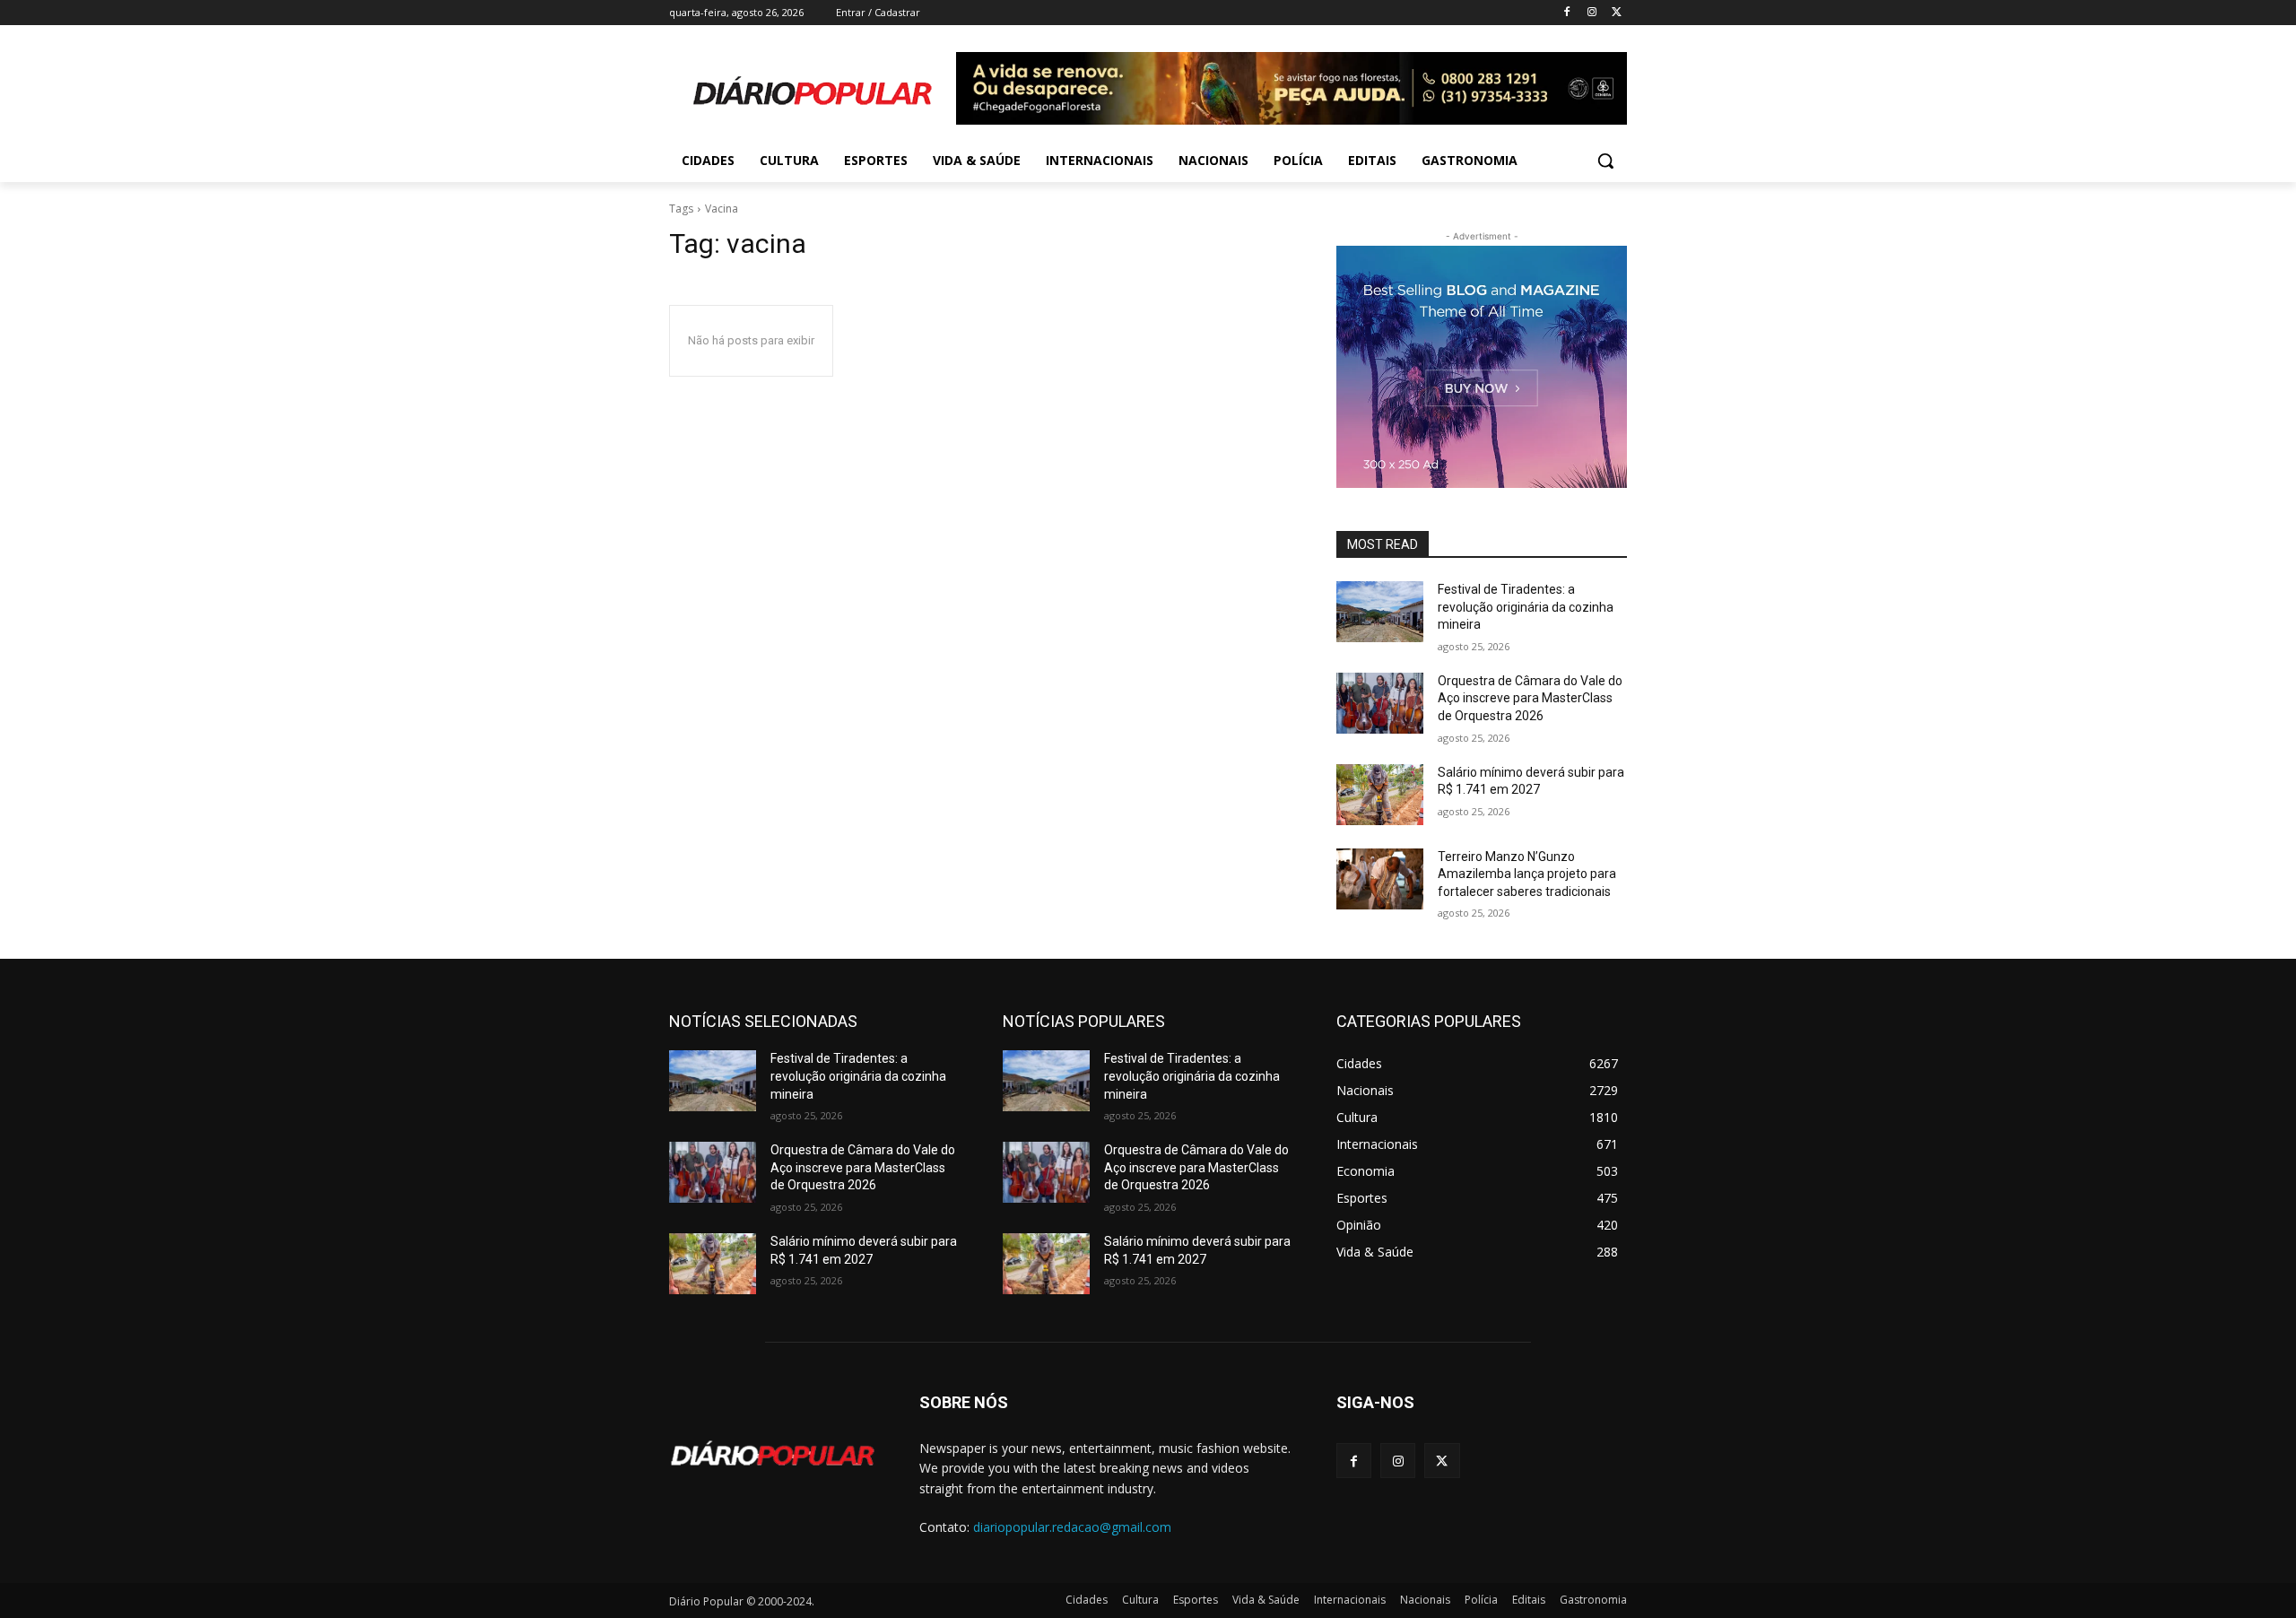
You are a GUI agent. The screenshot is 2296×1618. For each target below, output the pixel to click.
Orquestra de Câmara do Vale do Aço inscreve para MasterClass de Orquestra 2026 (1530, 698)
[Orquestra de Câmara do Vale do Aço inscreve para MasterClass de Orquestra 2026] (1380, 703)
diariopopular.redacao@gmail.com (1072, 1527)
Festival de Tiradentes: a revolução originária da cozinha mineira (1526, 607)
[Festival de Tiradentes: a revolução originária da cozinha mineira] (1380, 612)
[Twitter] (1617, 13)
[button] (1605, 161)
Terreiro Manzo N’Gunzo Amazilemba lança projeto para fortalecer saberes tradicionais (1527, 874)
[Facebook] (1567, 13)
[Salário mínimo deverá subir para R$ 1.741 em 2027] (1380, 795)
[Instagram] (1592, 13)
